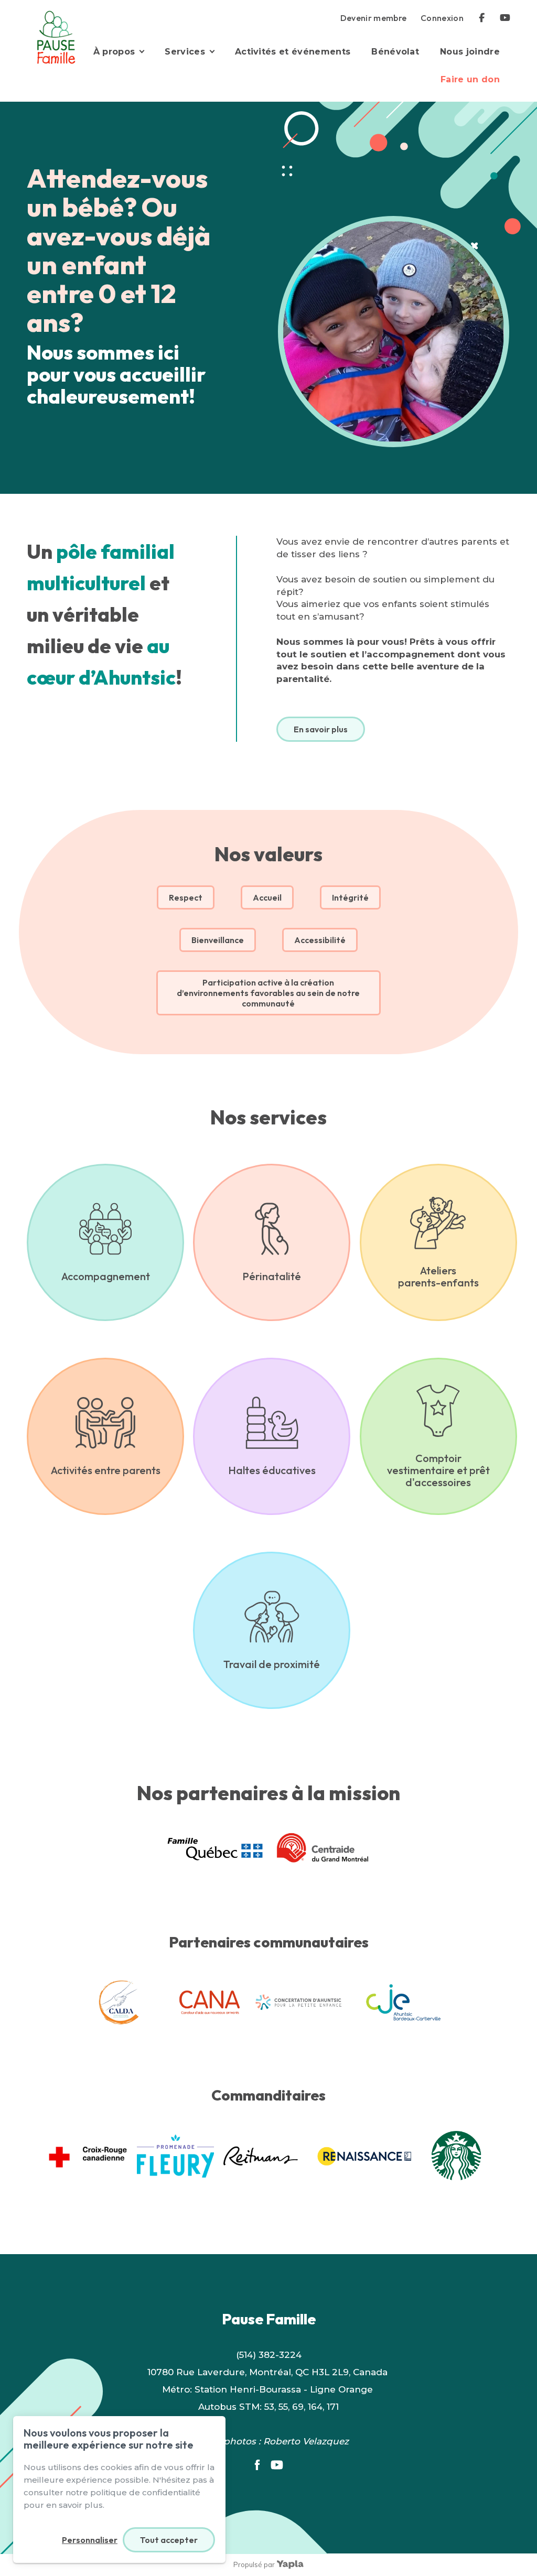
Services (185, 52)
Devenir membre (374, 18)
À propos (114, 52)
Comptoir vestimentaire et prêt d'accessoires (438, 1470)
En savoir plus (321, 729)
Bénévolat (395, 52)
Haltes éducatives (272, 1470)
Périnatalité (272, 1276)
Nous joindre (470, 52)
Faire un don (470, 79)
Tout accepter (169, 2540)
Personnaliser (90, 2540)
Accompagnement (106, 1276)
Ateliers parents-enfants (438, 1276)
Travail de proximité (272, 1664)
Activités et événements (293, 52)
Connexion (442, 18)
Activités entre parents (106, 1470)
